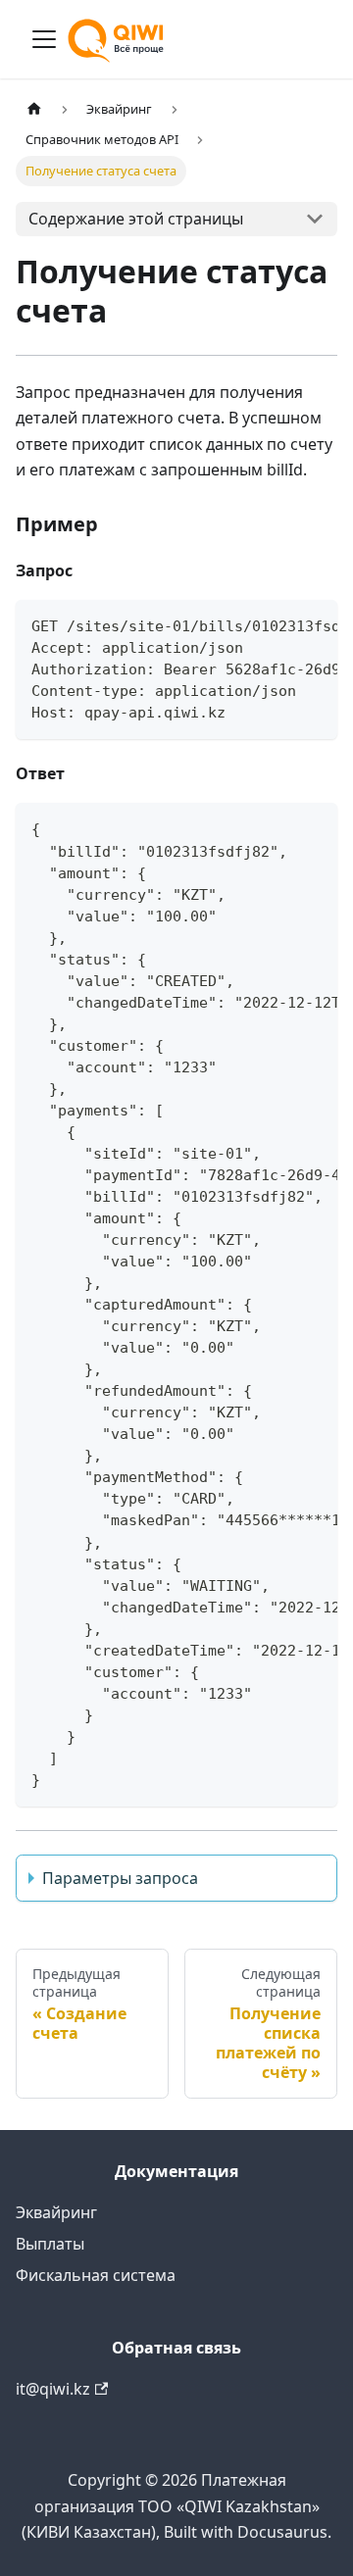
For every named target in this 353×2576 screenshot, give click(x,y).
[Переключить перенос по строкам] (277, 624)
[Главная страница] (34, 109)
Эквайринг (56, 2212)
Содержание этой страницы (136, 219)
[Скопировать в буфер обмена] (313, 624)
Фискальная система (96, 2275)
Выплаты (50, 2244)
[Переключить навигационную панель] (44, 39)
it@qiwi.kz (53, 2389)
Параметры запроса (120, 1878)
